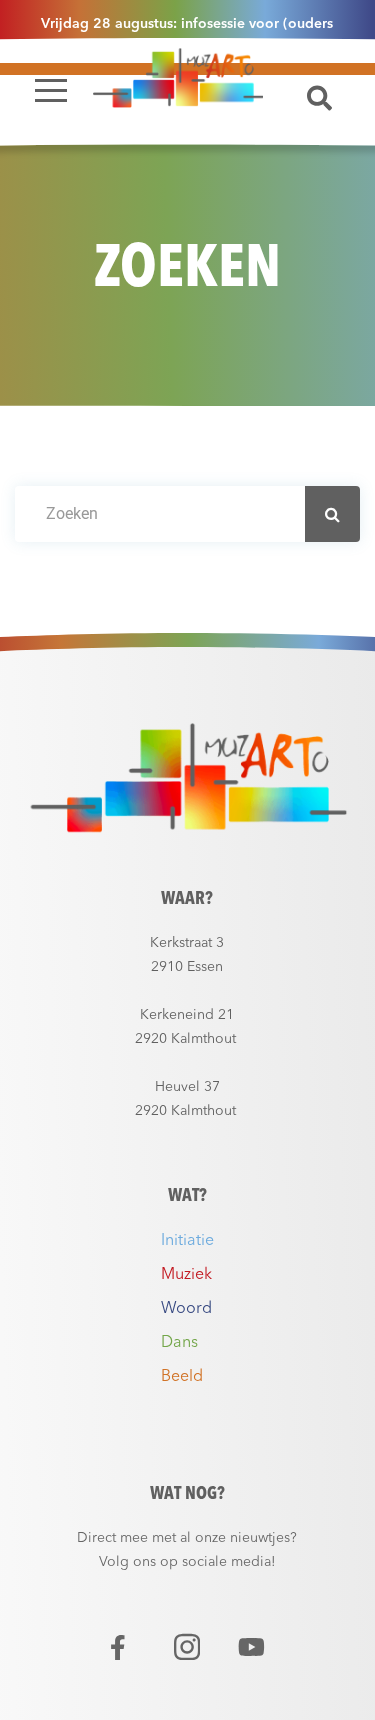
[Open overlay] (51, 90)
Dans (179, 1343)
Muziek (186, 1275)
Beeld (182, 1377)
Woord (186, 1309)
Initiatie (187, 1241)
